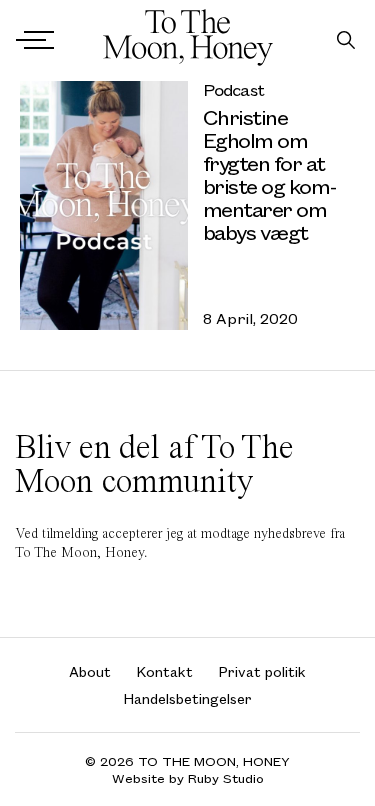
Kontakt (165, 671)
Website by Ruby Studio (188, 778)
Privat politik (262, 671)
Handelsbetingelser (188, 698)
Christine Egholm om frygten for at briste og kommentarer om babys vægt (271, 174)
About (90, 671)
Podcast (233, 89)
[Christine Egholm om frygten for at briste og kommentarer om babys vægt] (104, 205)
